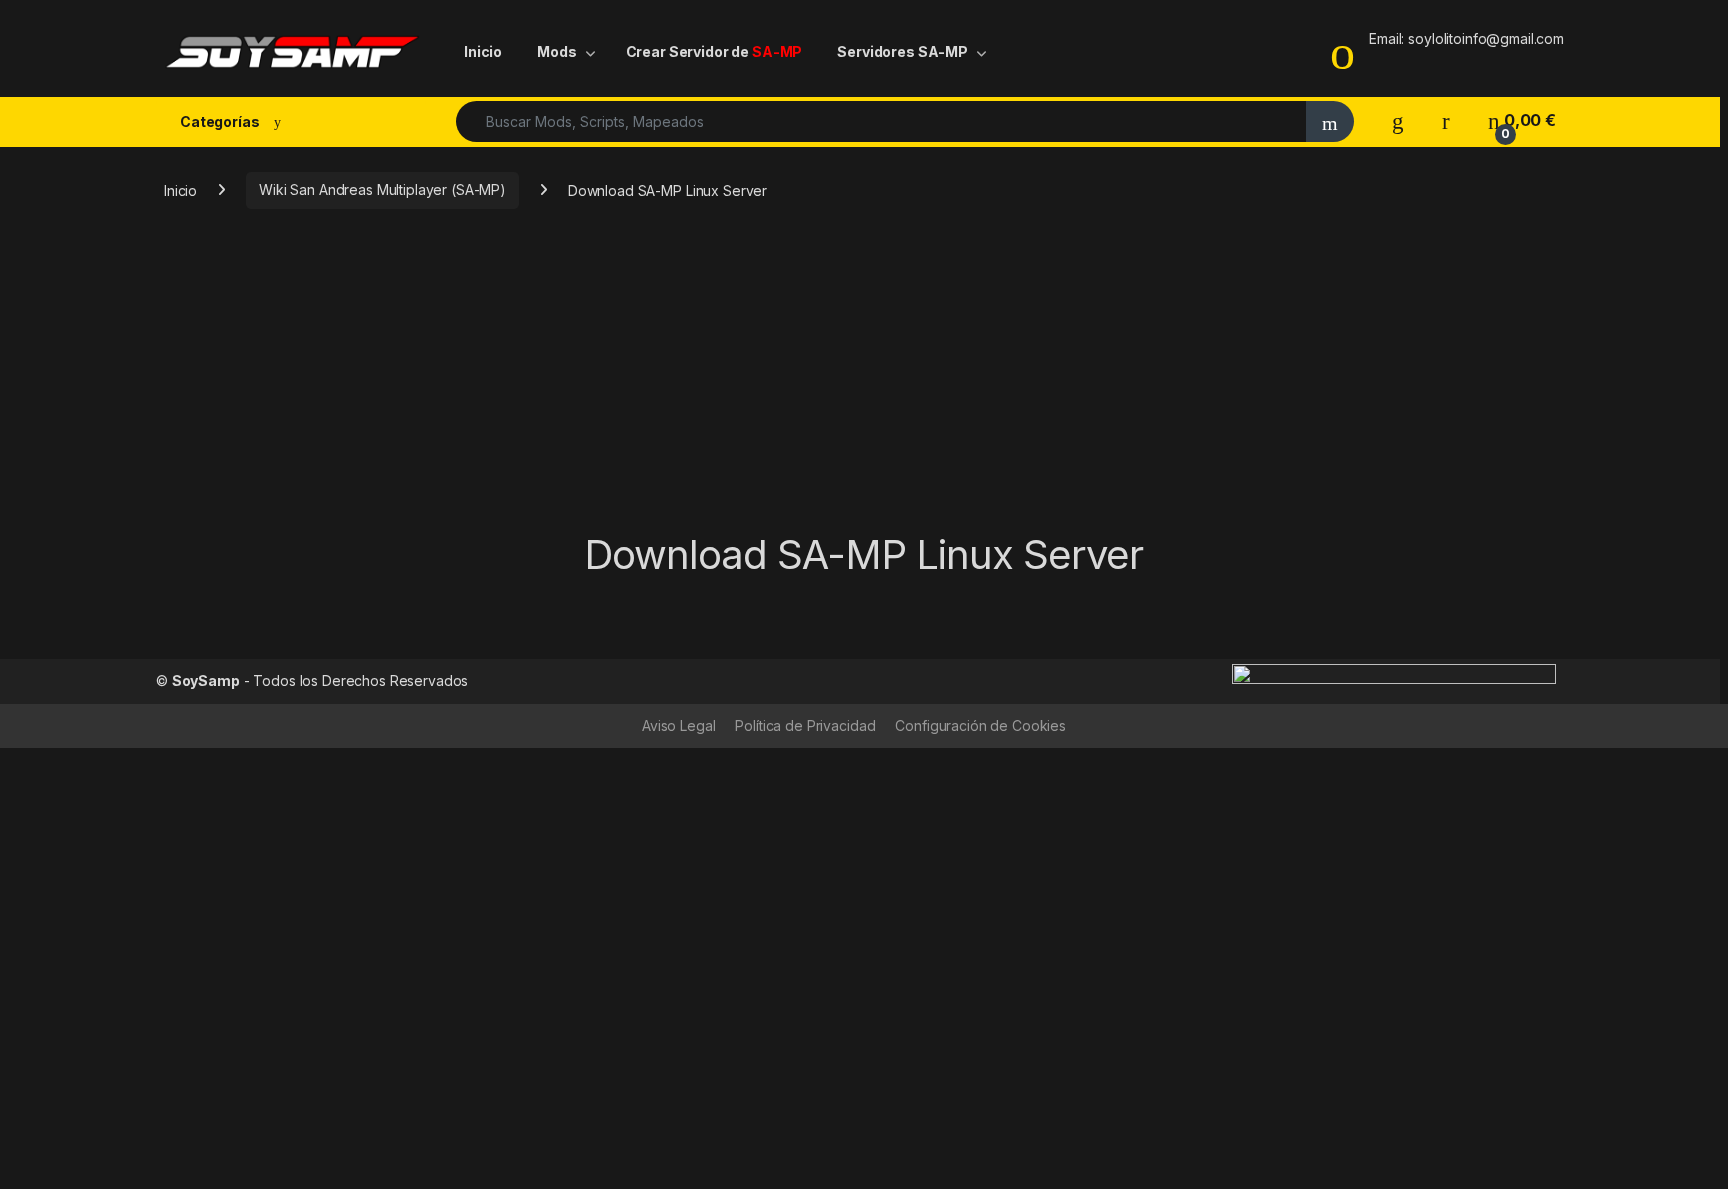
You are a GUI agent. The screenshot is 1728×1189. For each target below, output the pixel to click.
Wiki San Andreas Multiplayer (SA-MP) (382, 189)
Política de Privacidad (805, 725)
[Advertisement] (864, 381)
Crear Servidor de (714, 51)
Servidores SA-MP (902, 51)
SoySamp (206, 680)
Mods (556, 51)
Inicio (483, 51)
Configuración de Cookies (980, 725)
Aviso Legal (678, 725)
